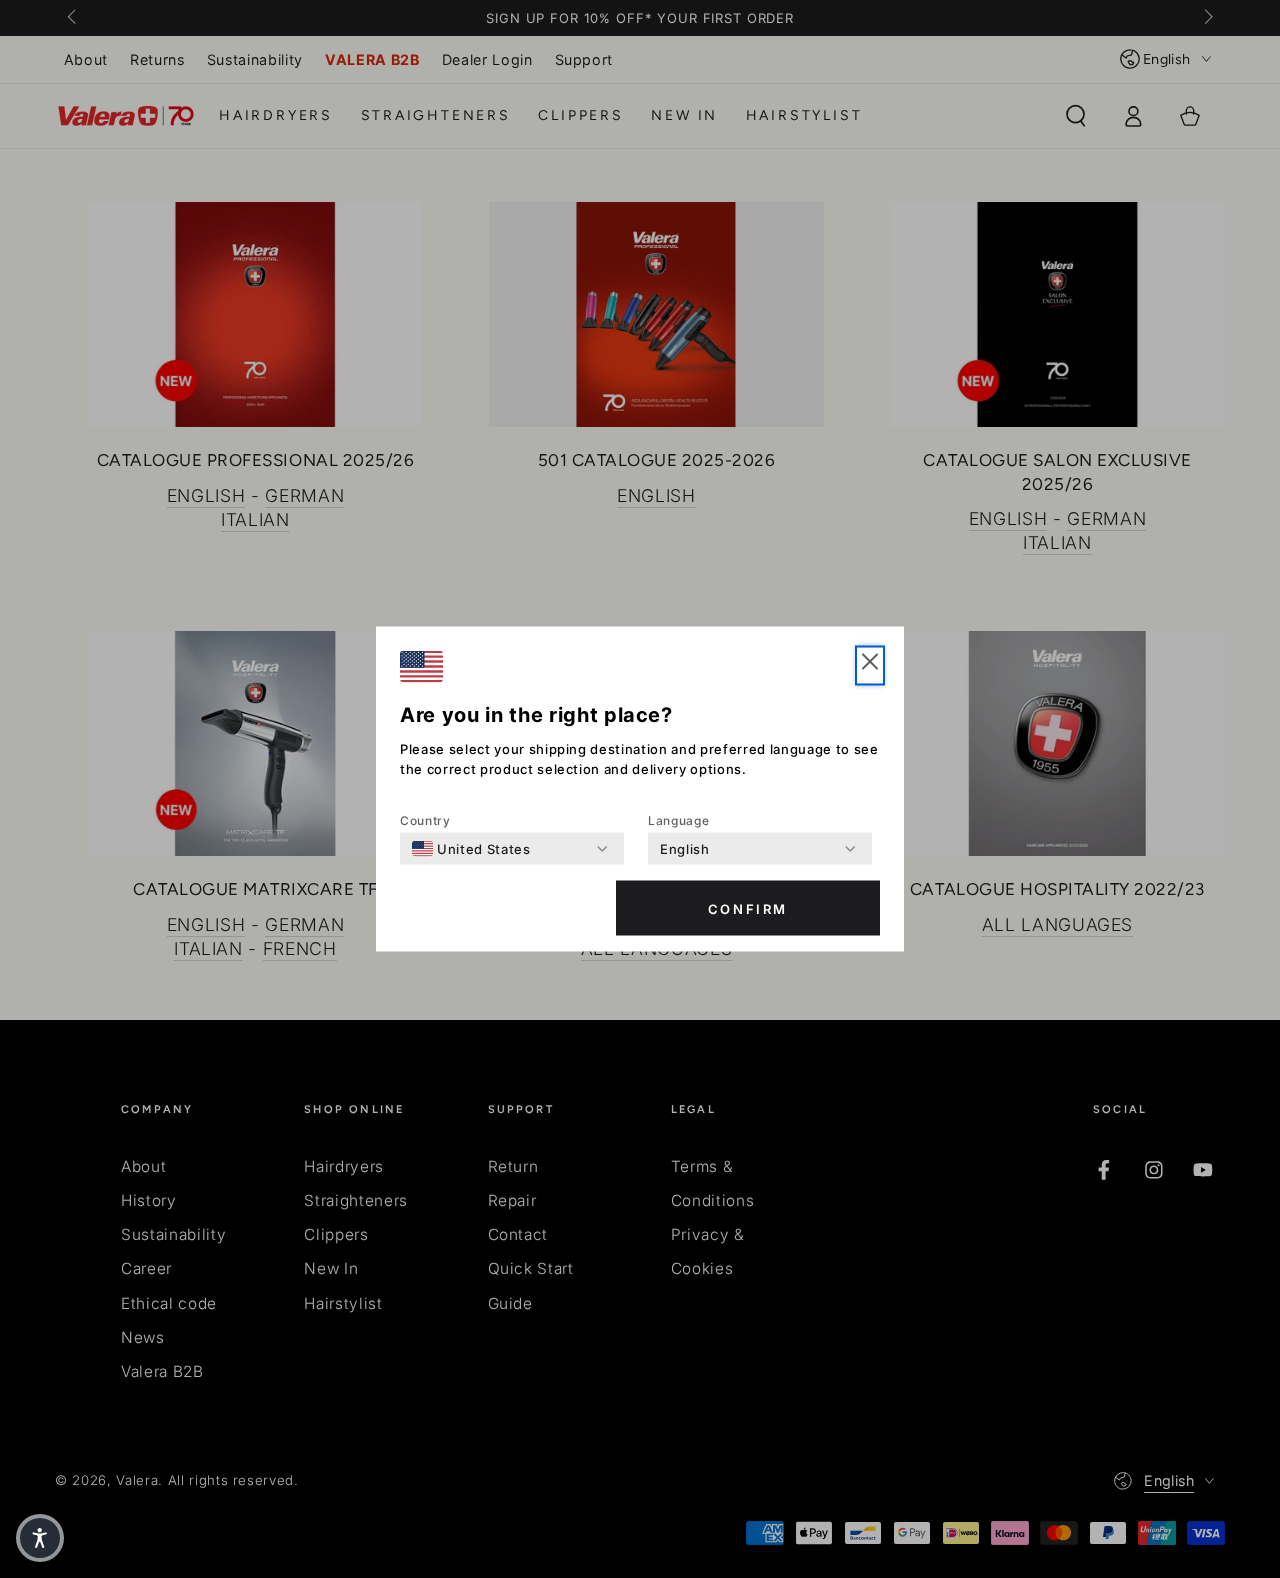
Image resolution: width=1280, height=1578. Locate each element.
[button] (870, 666)
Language (678, 820)
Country (425, 820)
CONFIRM (748, 908)
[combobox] (471, 849)
